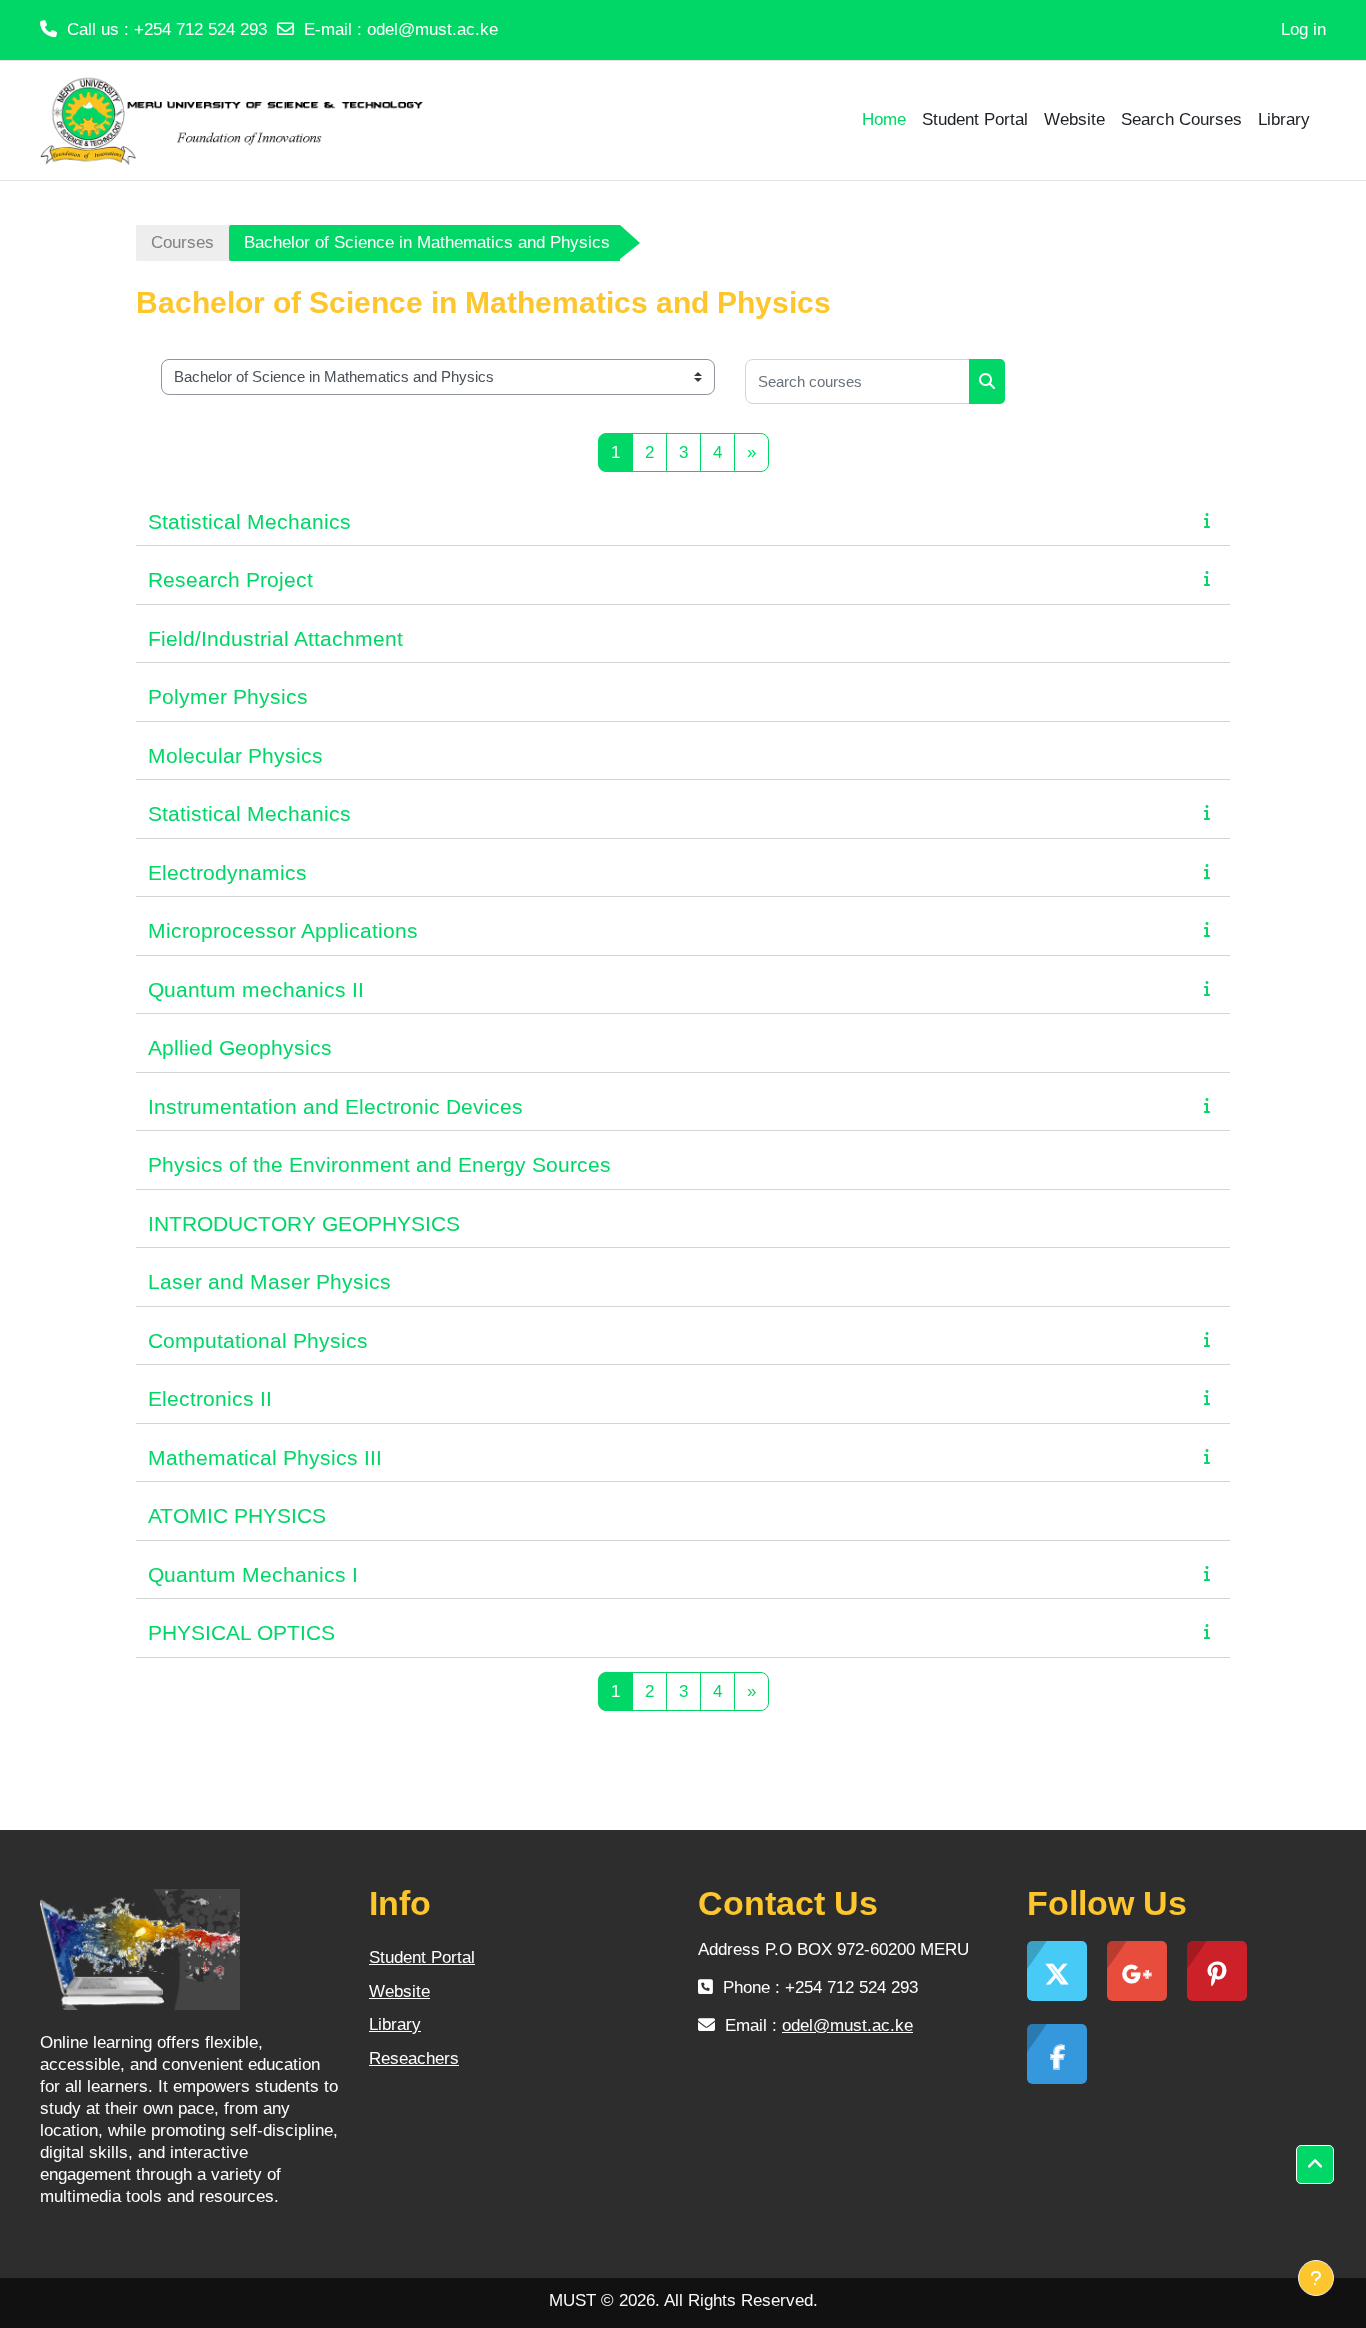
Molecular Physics (235, 755)
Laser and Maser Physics (269, 1281)
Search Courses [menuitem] (1181, 119)
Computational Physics (258, 1340)
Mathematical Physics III (265, 1457)
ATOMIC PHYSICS (237, 1515)
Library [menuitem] (1284, 119)
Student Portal (422, 1957)
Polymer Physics (228, 696)
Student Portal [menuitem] (975, 119)
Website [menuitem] (1074, 119)
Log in (1303, 29)
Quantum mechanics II (256, 989)
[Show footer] (1316, 2278)
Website (399, 1991)
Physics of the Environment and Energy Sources (379, 1164)
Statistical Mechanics (249, 521)
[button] (1315, 2165)
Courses (182, 242)
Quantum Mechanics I (253, 1574)
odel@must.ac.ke (432, 29)
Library (395, 2024)
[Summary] (1211, 520)
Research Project (230, 579)
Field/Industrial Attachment (275, 638)
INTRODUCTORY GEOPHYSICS (304, 1223)
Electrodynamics (227, 872)
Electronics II (210, 1398)
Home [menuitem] (884, 119)
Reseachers (414, 2058)
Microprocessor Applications (283, 930)
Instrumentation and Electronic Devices (335, 1106)
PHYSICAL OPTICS (241, 1632)
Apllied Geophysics (240, 1047)
